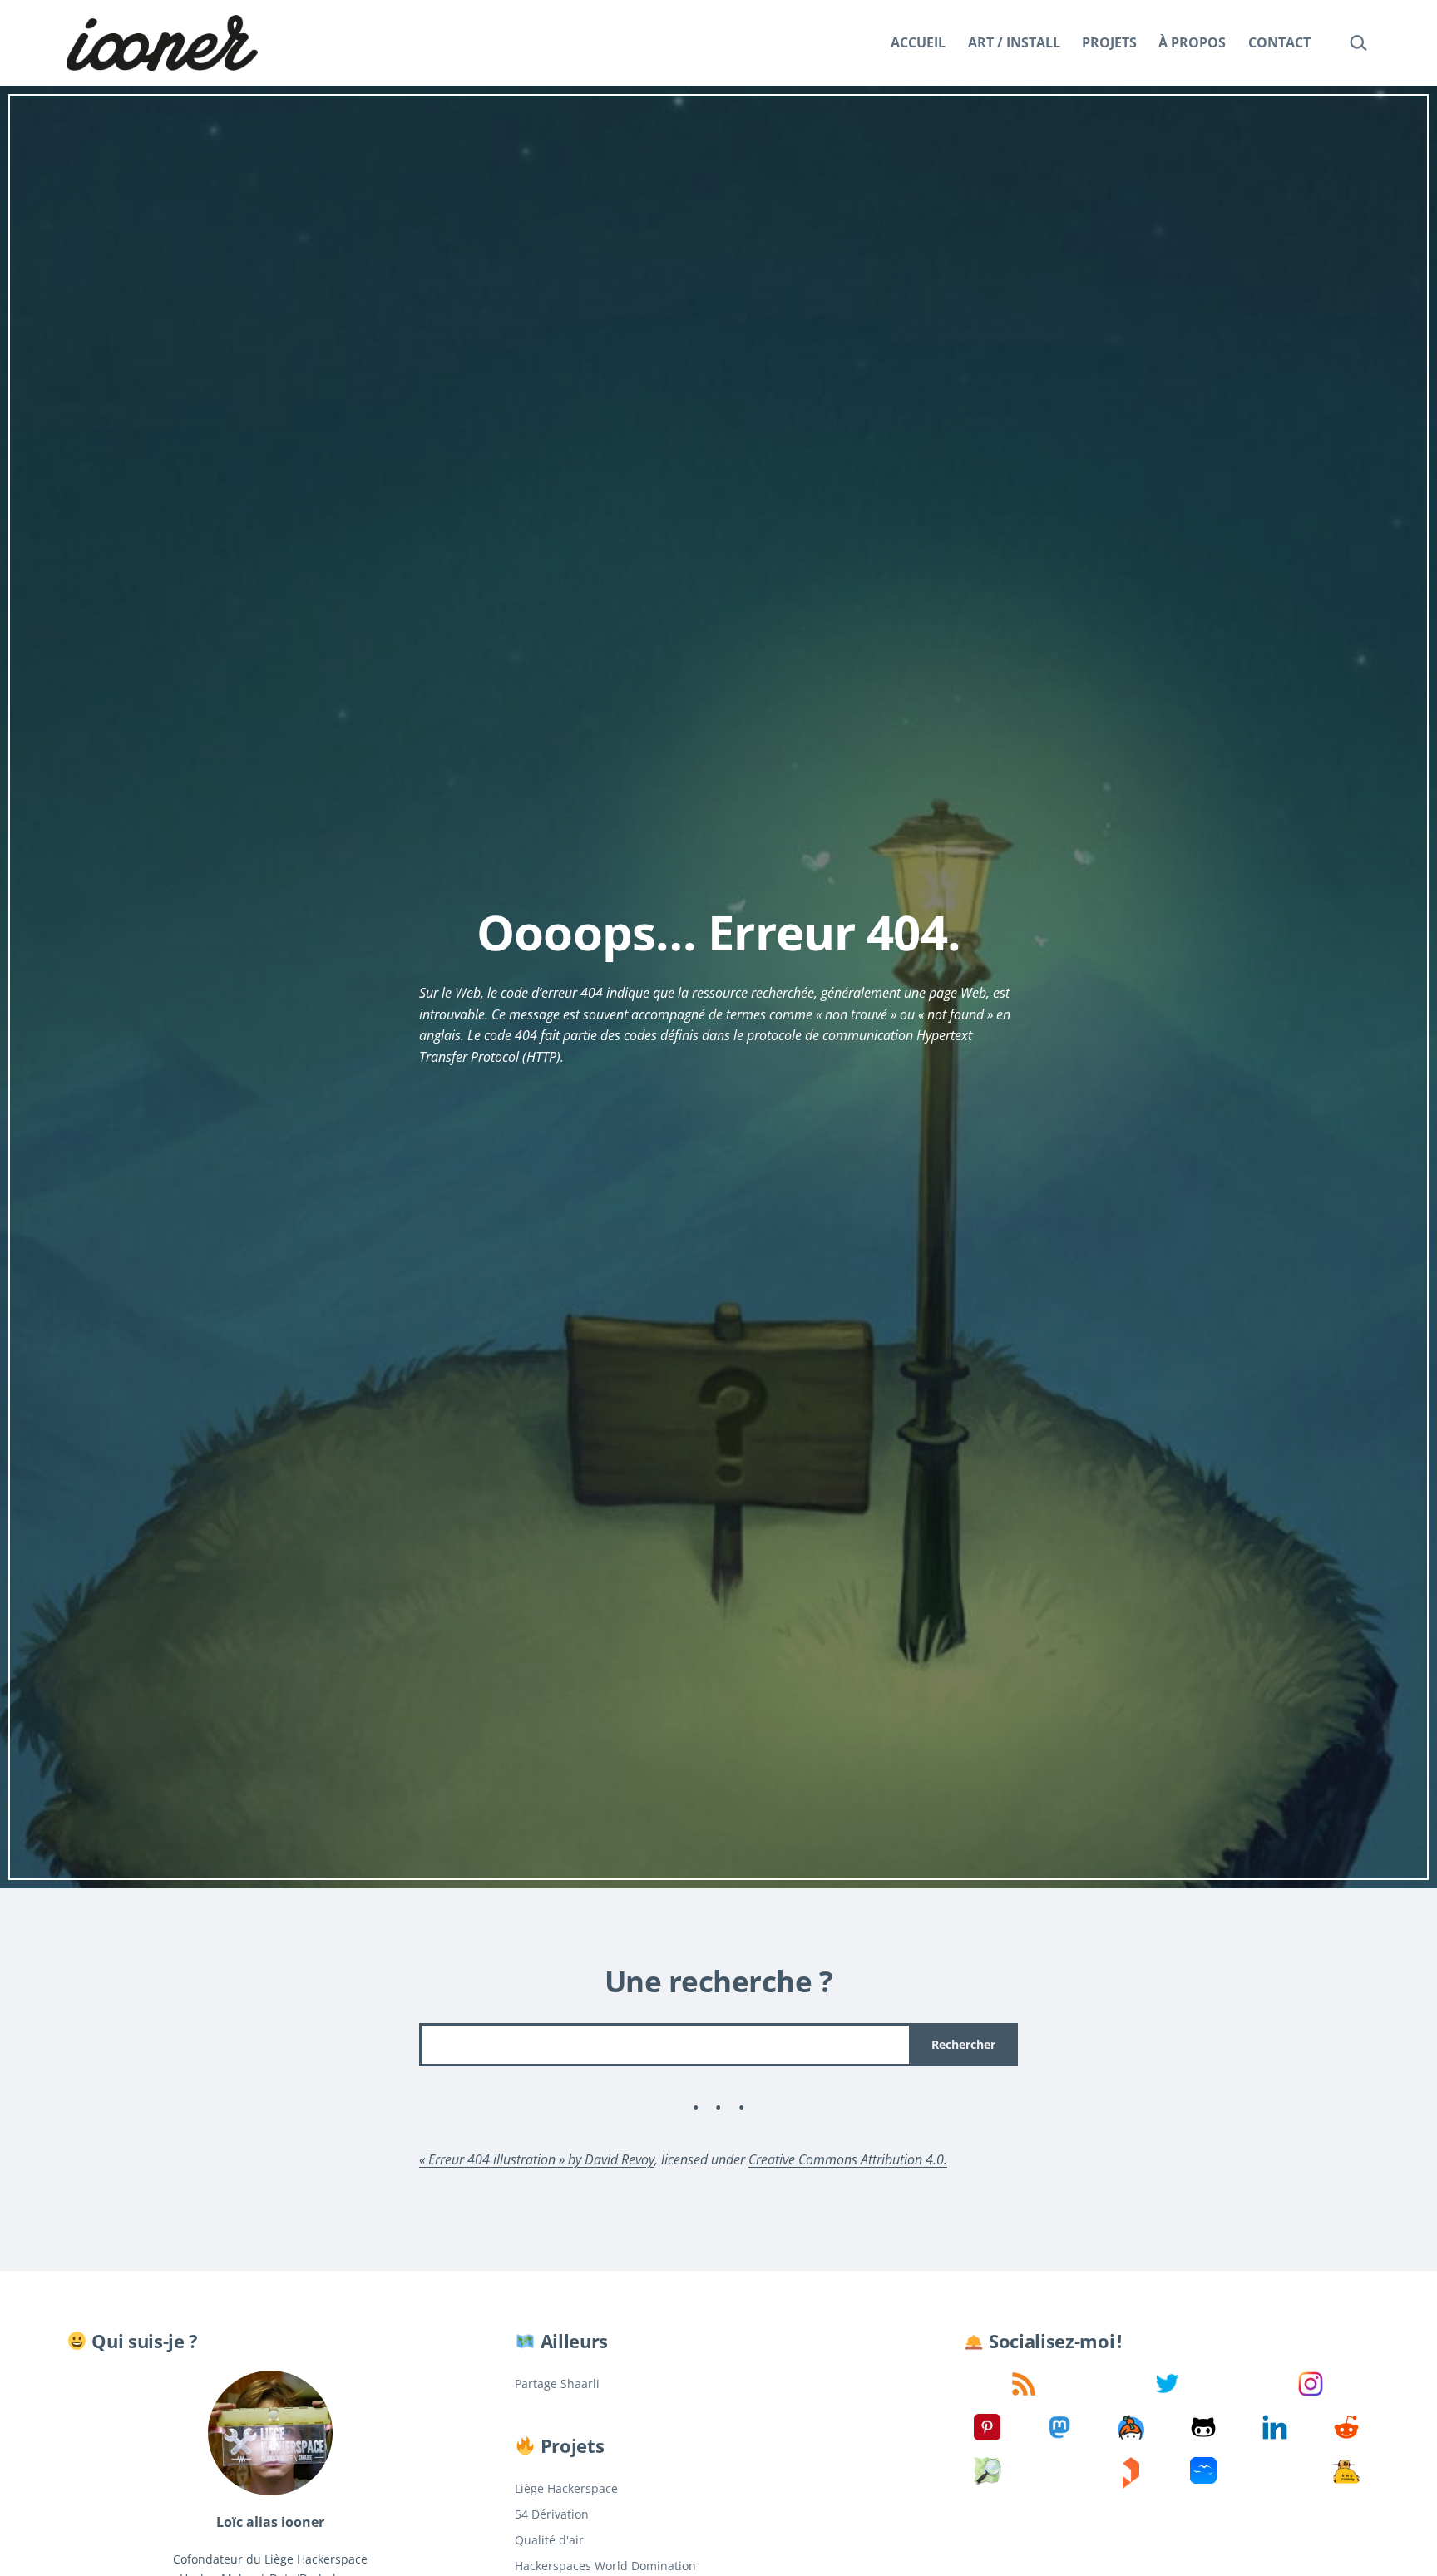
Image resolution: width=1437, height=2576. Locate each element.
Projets (1109, 42)
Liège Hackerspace (566, 2488)
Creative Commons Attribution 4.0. (848, 2159)
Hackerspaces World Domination (605, 2566)
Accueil (918, 42)
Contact (1279, 42)
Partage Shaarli (557, 2384)
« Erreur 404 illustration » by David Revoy (537, 2159)
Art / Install (1014, 42)
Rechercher (963, 2044)
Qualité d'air (549, 2540)
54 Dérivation (552, 2514)
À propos (1192, 42)
